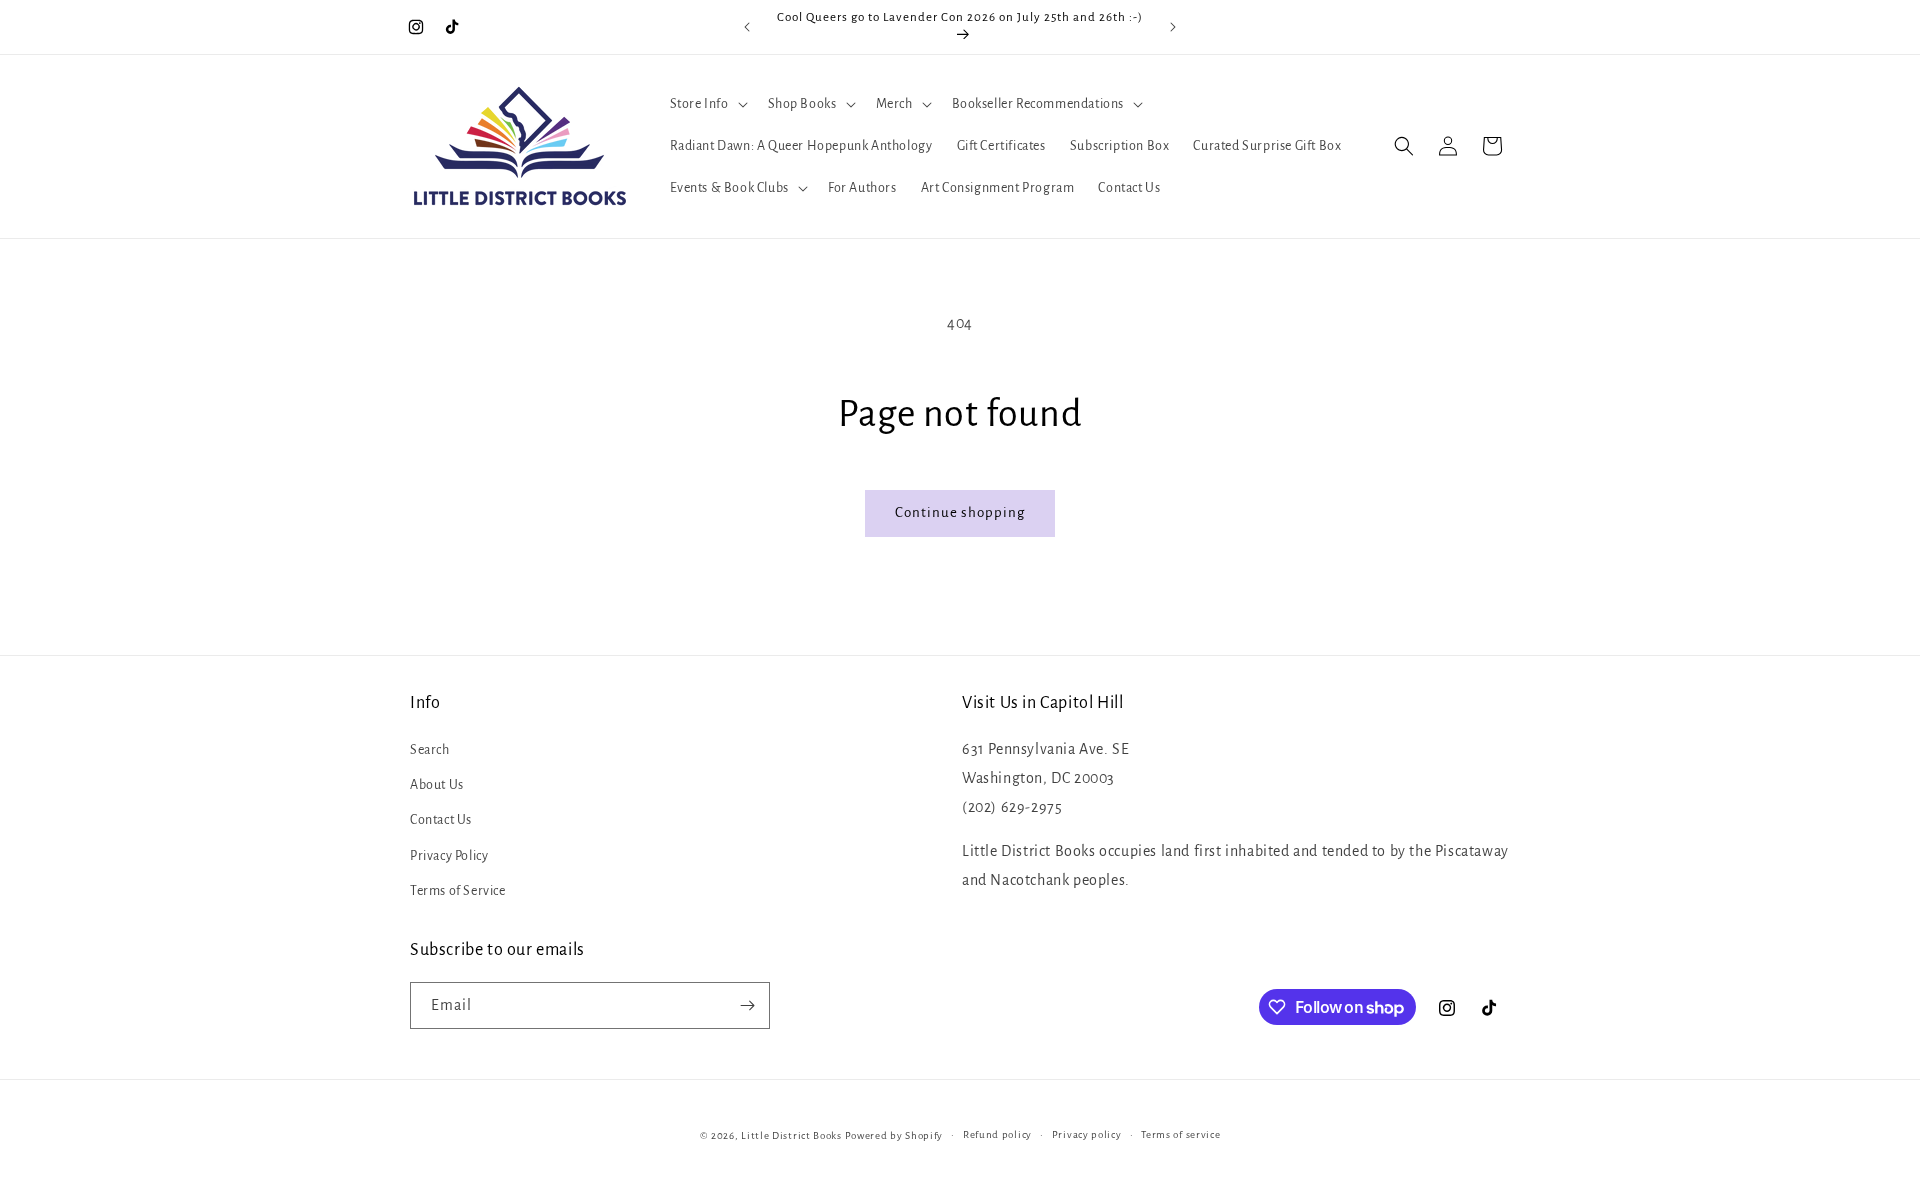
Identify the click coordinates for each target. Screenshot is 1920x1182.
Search (430, 750)
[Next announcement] (1173, 27)
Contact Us (441, 820)
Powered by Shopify (894, 1135)
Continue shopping (960, 512)
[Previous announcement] (747, 27)
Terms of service (1180, 1134)
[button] (707, 104)
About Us (437, 785)
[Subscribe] (747, 1005)
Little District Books (791, 1135)
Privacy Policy (449, 856)
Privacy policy (1087, 1134)
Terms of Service (458, 891)
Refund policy (997, 1134)
